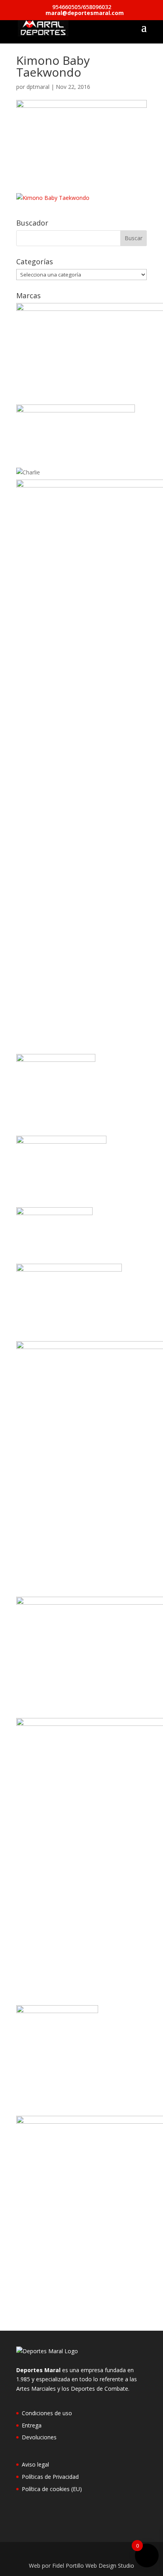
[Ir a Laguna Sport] (54, 1213)
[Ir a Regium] (57, 2011)
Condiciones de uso (47, 2413)
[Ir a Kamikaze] (61, 1141)
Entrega (32, 2425)
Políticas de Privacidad (50, 2477)
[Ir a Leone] (69, 1269)
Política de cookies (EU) (52, 2489)
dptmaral (38, 87)
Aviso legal (35, 2464)
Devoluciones (39, 2437)
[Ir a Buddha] (76, 410)
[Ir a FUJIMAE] (56, 1060)
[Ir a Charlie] (28, 472)
